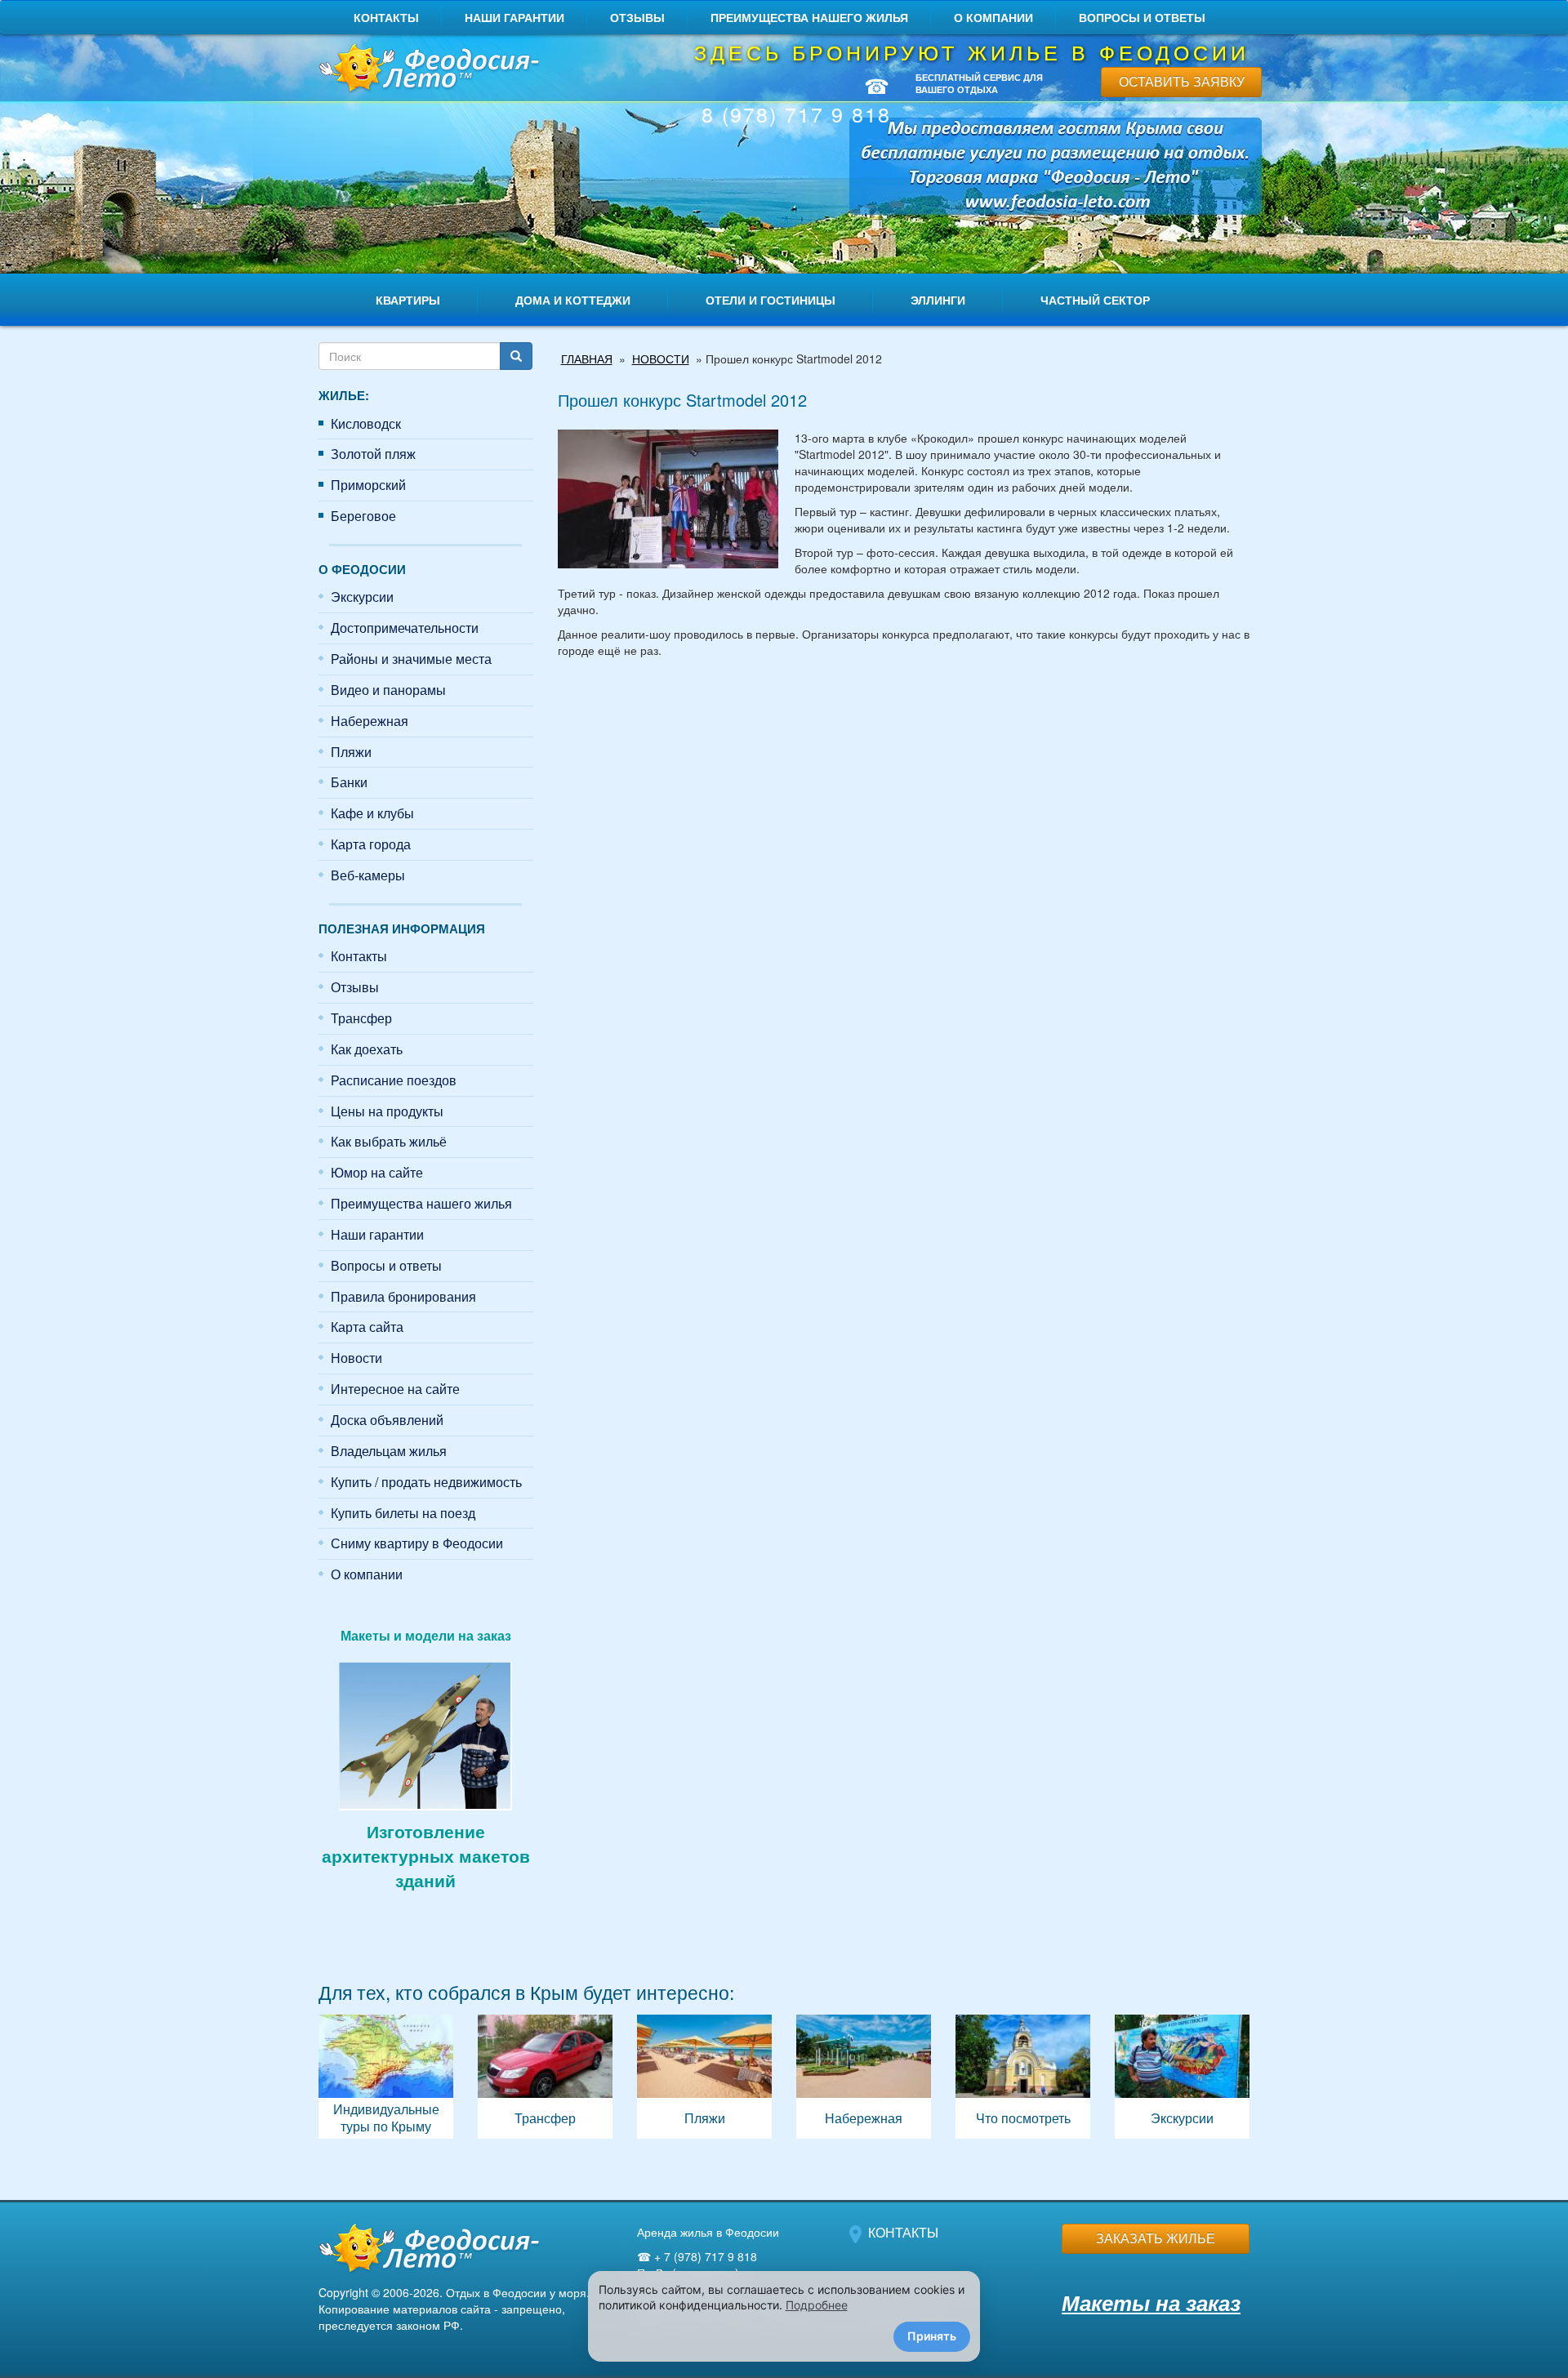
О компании (993, 17)
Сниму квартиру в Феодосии (417, 1543)
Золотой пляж (373, 454)
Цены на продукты (387, 1111)
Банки (349, 782)
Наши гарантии (514, 17)
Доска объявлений (387, 1420)
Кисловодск (366, 423)
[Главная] (426, 69)
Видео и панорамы (388, 690)
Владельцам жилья (389, 1451)
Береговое (363, 516)
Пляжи (351, 752)
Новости (356, 1358)
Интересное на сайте (395, 1389)
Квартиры (408, 300)
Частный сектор (1095, 300)
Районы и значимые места (411, 659)
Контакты (386, 17)
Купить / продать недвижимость (426, 1482)
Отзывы (637, 17)
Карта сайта (367, 1327)
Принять (932, 2336)
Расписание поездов (394, 1080)
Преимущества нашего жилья (809, 17)
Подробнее (817, 2305)
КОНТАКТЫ (903, 2232)
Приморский (368, 485)
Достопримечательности (405, 628)
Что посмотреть (1023, 2077)
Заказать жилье (1156, 2238)
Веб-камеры (368, 875)
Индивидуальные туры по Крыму (386, 2077)
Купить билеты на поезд (403, 1513)
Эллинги (938, 300)
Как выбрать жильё (389, 1141)
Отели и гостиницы (771, 300)
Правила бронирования (403, 1296)
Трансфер (361, 1018)
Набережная (370, 721)
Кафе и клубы (372, 813)
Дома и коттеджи (573, 300)
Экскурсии (362, 597)
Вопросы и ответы (1142, 17)
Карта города (371, 844)
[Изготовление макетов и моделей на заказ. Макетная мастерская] (425, 1734)
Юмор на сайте (377, 1172)
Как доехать (367, 1049)
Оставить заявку (1182, 81)
